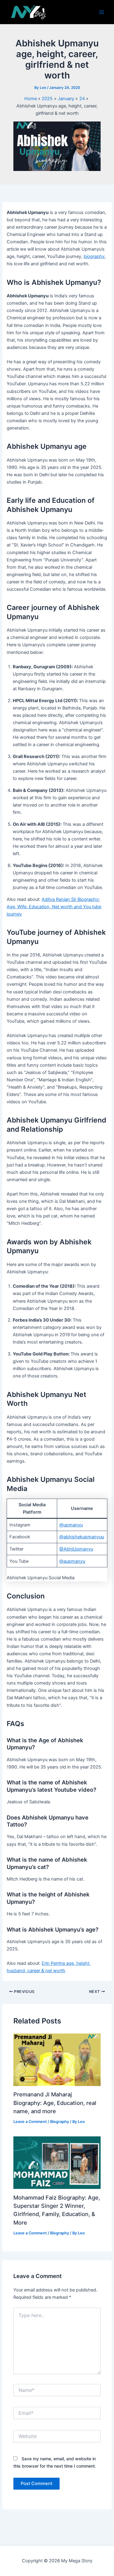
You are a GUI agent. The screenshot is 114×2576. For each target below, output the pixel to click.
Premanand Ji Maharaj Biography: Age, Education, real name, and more (55, 2103)
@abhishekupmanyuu (82, 1537)
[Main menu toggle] (102, 12)
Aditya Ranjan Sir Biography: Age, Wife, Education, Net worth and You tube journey (54, 907)
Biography (60, 2122)
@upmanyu (71, 1525)
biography (94, 256)
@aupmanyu (72, 1561)
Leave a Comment (30, 2122)
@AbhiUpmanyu (76, 1549)
